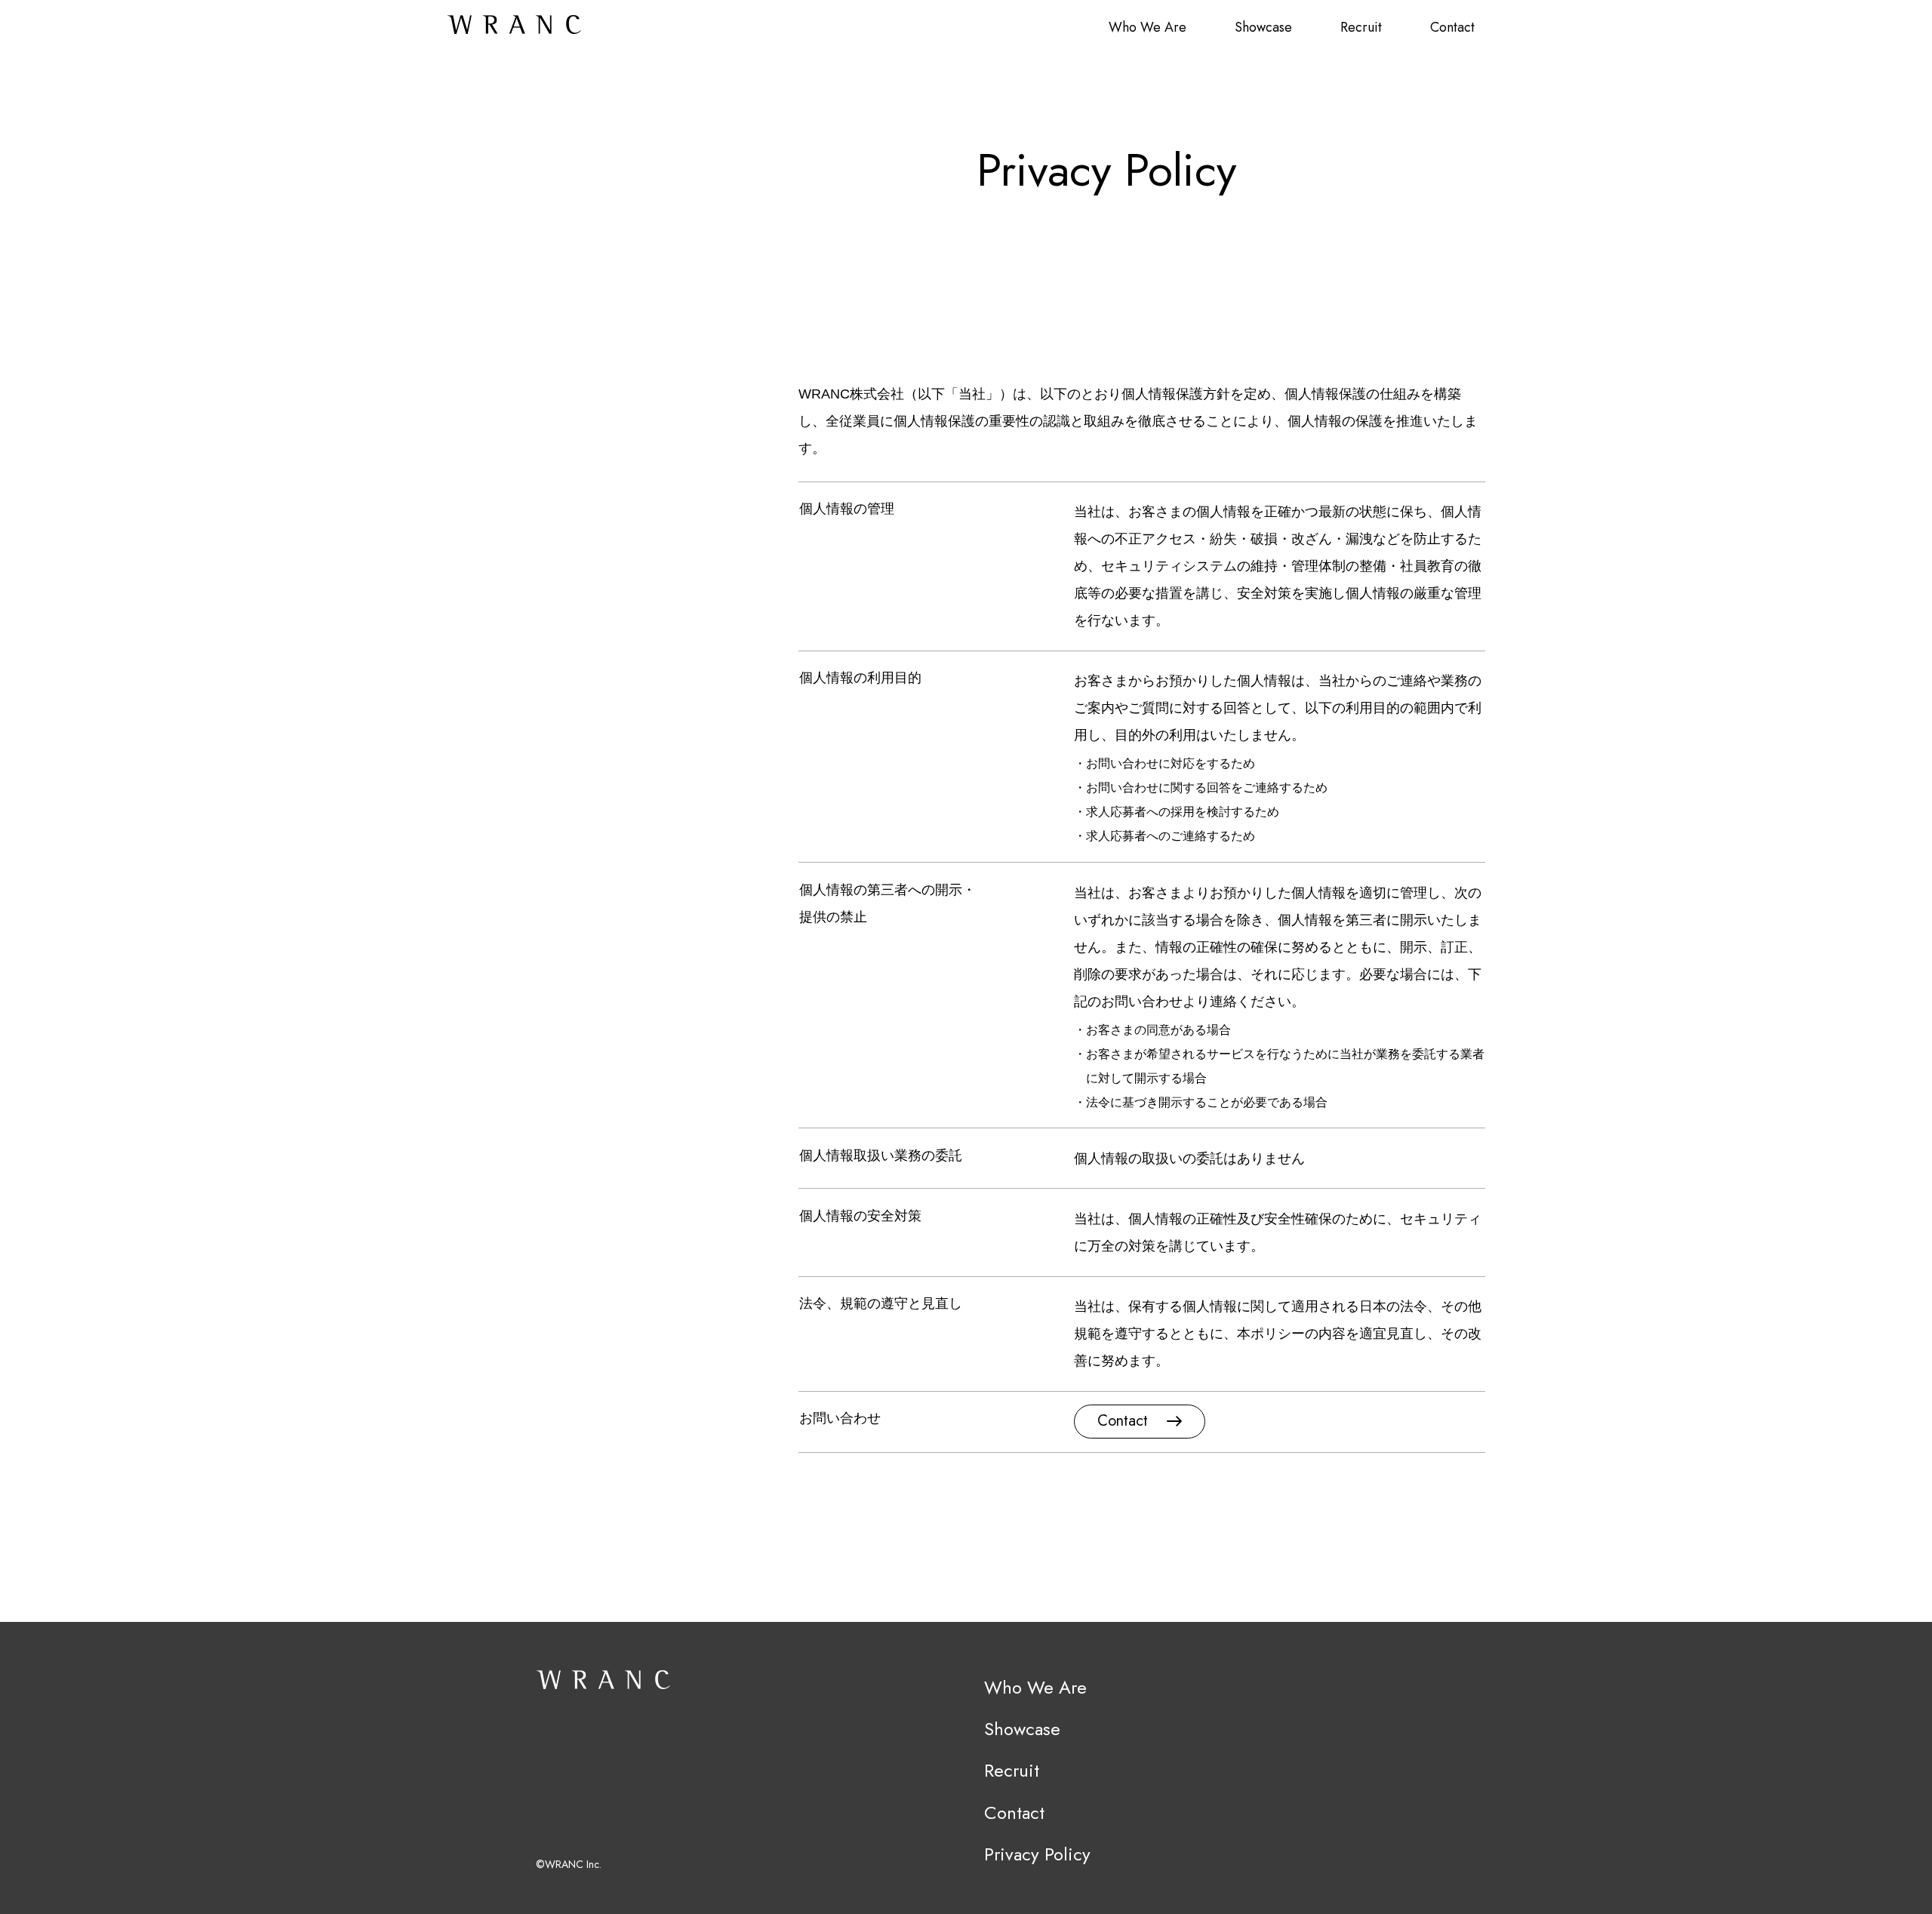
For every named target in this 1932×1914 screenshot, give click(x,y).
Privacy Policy (1037, 1854)
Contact (1452, 27)
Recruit (1361, 27)
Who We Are (1148, 27)
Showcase (1263, 27)
